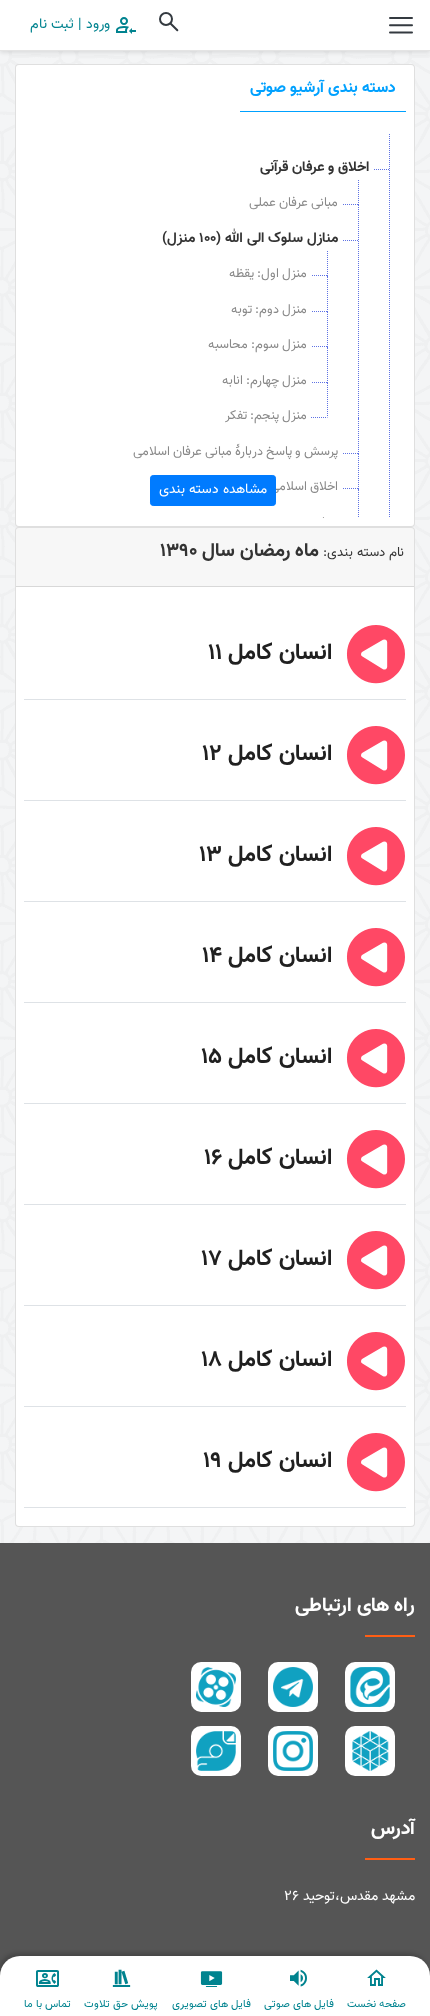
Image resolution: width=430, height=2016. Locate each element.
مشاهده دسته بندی (213, 490)
